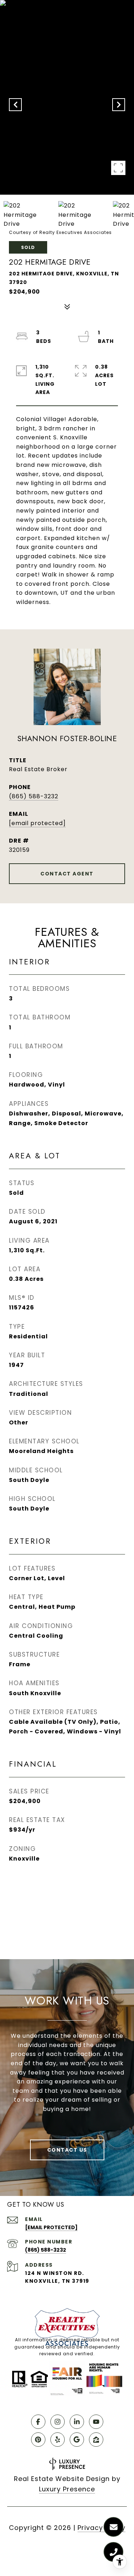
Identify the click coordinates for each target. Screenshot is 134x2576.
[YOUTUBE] (96, 2422)
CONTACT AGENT (67, 874)
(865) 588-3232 (34, 796)
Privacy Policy (101, 2528)
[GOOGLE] (77, 2440)
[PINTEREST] (38, 2440)
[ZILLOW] (96, 2440)
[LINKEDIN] (77, 2422)
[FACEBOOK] (38, 2422)
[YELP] (58, 2440)
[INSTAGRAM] (58, 2422)
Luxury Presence (67, 2489)
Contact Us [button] (67, 2150)
